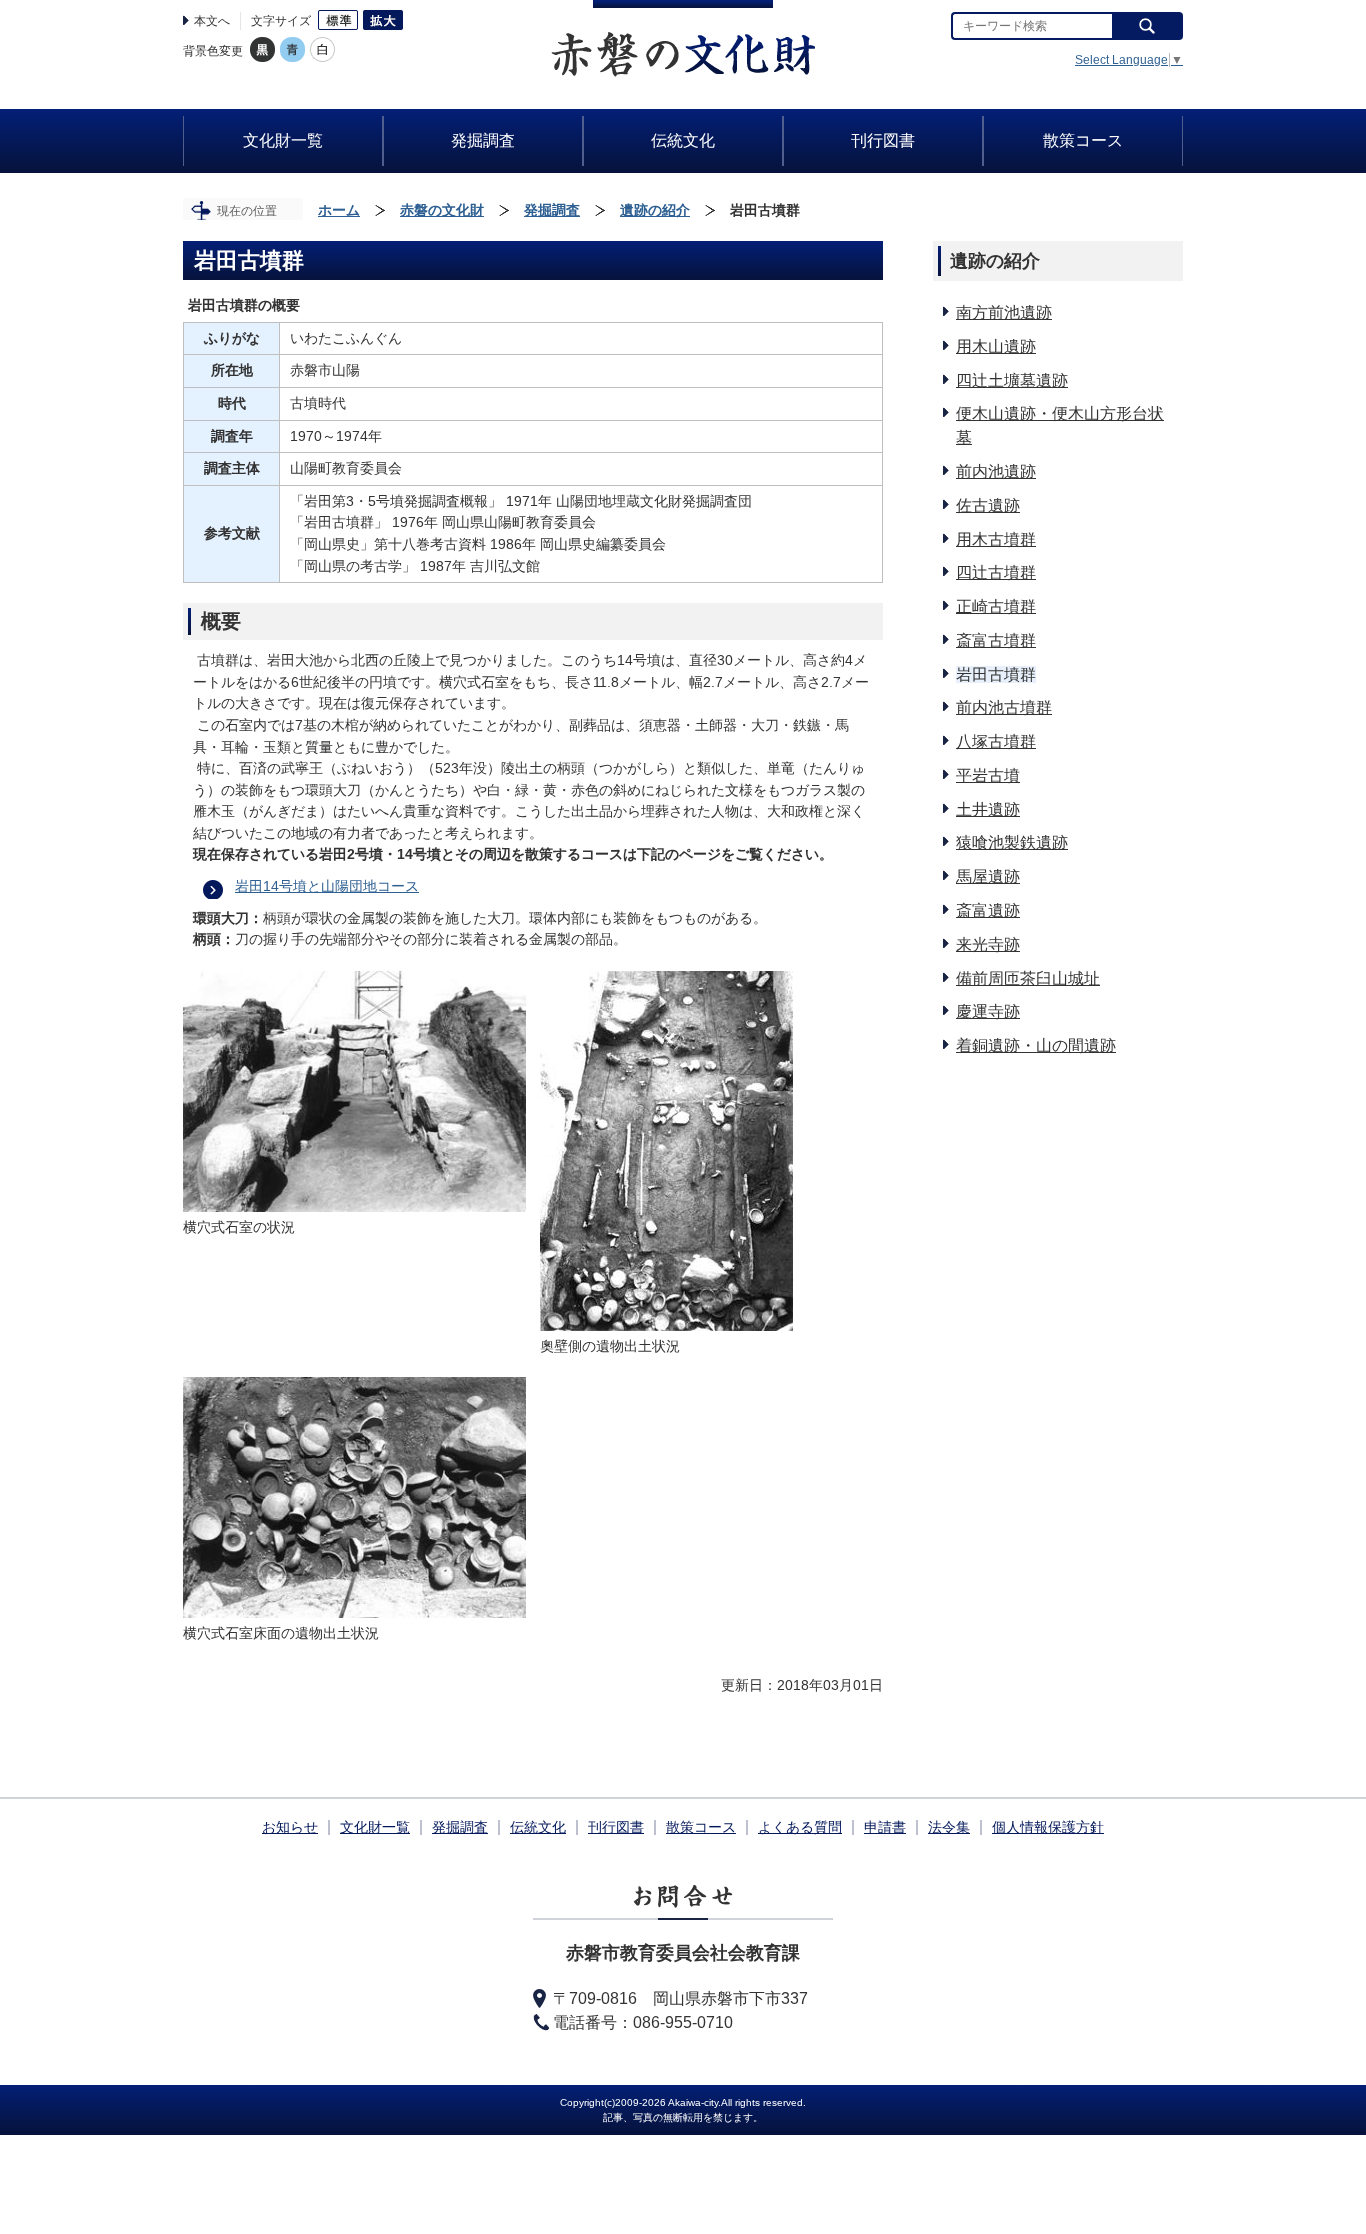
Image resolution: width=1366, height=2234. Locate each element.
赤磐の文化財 (442, 210)
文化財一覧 (375, 1827)
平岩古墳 (988, 775)
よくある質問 (800, 1827)
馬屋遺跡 (988, 876)
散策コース (701, 1827)
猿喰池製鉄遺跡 (1012, 842)
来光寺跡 (988, 944)
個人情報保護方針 (1048, 1827)
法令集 (949, 1827)
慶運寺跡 (988, 1011)
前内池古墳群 (1004, 707)
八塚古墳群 (996, 741)
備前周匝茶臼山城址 (1028, 978)
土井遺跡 (988, 809)
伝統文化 (538, 1827)
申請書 (885, 1827)
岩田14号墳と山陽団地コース (327, 886)
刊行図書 (616, 1827)
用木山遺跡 (996, 346)
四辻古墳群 (996, 572)
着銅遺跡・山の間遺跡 (1036, 1045)
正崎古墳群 (996, 606)
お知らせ (290, 1827)
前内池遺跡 (996, 471)
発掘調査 (552, 210)
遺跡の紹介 (655, 210)
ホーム (339, 210)
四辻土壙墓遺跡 (1012, 380)
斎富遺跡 (988, 910)
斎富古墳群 (996, 640)
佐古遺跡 (988, 505)
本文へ (212, 21)
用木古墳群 (996, 539)
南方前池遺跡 (1004, 312)
